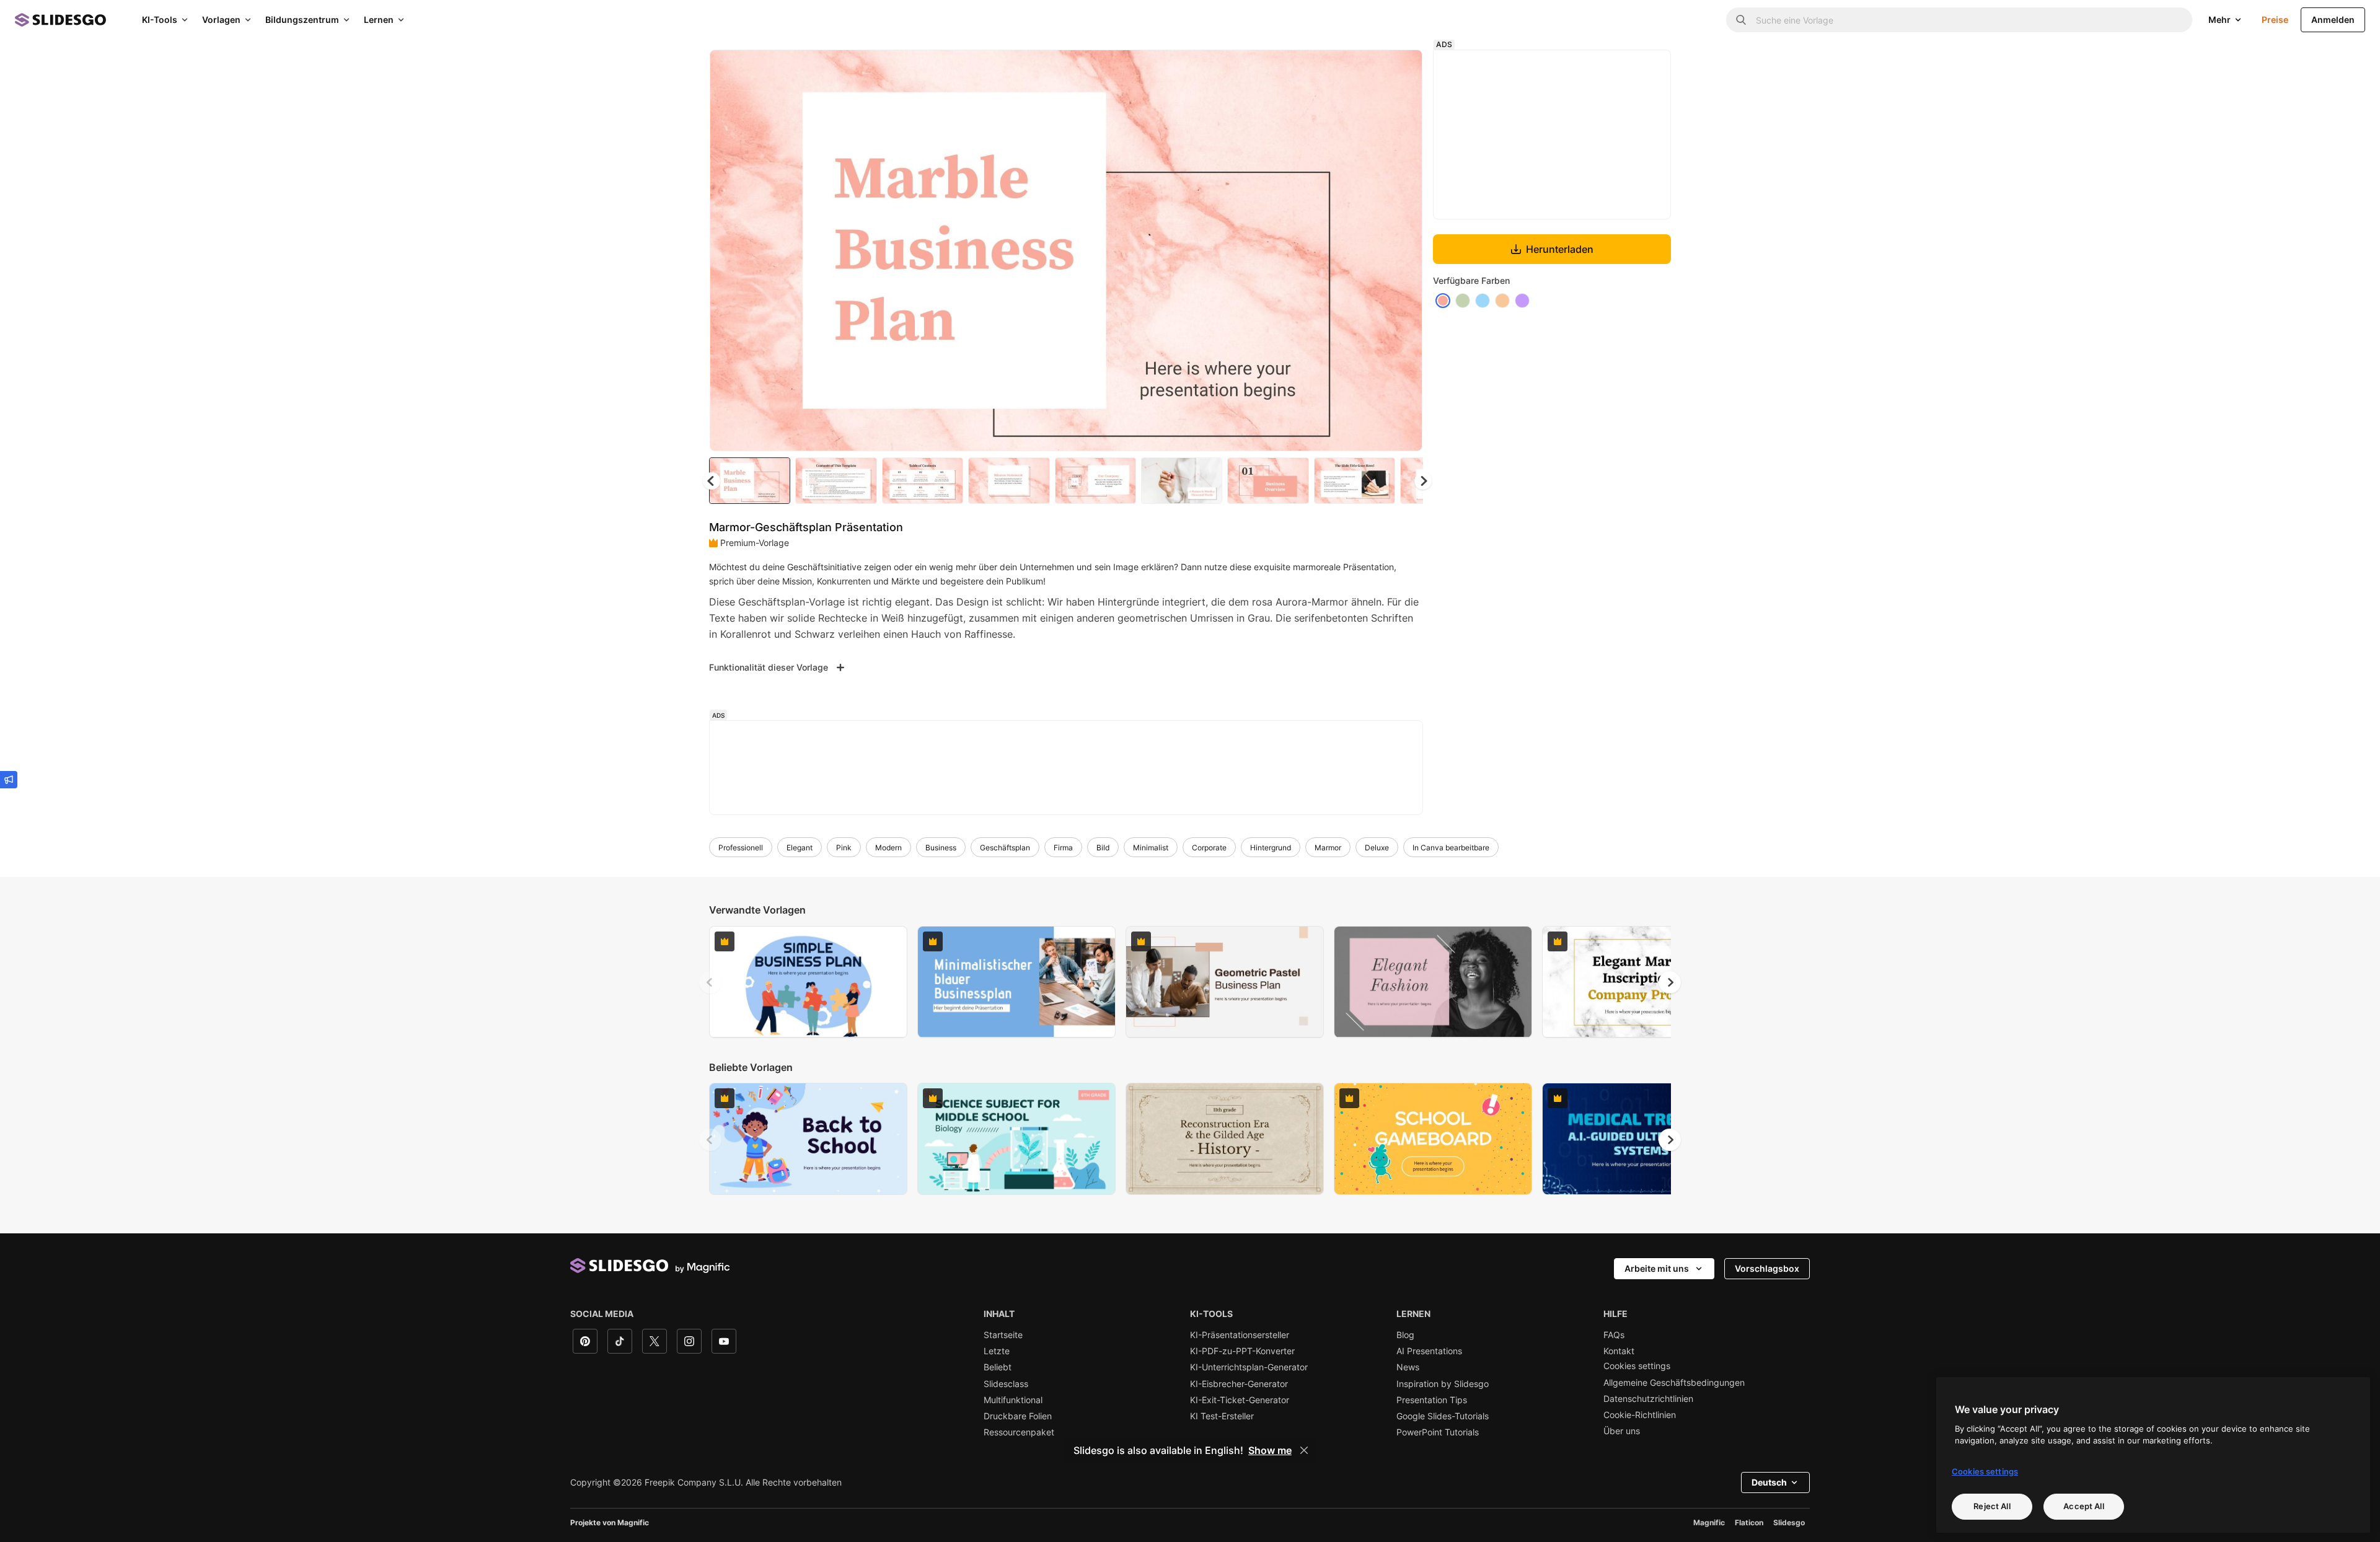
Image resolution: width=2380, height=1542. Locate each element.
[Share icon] (1401, 69)
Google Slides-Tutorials (1443, 1416)
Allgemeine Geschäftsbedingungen (1674, 1383)
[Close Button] (1304, 1450)
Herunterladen (1560, 249)
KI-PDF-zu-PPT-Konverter (1242, 1351)
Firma (1063, 848)
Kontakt (1619, 1351)
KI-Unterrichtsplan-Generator (1249, 1367)
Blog (1405, 1335)
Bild (1103, 848)
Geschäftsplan (1005, 848)
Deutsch (1769, 1482)
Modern (888, 848)
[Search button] (1741, 20)
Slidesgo (1789, 1522)
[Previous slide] (710, 982)
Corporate (1209, 848)
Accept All (2083, 1506)
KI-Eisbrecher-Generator (1239, 1384)
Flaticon (1749, 1522)
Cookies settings (1637, 1366)
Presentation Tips (1432, 1400)
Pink (844, 848)
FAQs (1614, 1335)
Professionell (741, 848)
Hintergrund (1271, 848)
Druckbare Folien (1018, 1416)
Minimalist (1151, 848)
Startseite (1003, 1335)
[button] (1423, 481)
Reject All (1992, 1506)
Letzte (997, 1351)
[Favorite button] (1369, 69)
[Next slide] (1404, 250)
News (1408, 1367)
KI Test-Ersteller (1222, 1416)
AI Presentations (1429, 1351)
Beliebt (998, 1367)
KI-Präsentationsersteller (1240, 1335)
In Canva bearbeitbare (1451, 848)
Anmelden (2333, 20)
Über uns (1622, 1431)
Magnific (1709, 1522)
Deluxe (1377, 848)
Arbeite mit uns (1657, 1268)
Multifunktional (1013, 1400)
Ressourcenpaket (1019, 1432)
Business (941, 848)
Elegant (800, 848)
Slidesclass (1006, 1384)
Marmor (1328, 848)
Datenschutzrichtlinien (1648, 1399)
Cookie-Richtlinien (1640, 1415)
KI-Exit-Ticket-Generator (1240, 1400)
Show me (1270, 1450)
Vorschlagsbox (1767, 1268)
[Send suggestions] (9, 780)
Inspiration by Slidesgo (1443, 1384)
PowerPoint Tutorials (1438, 1432)
